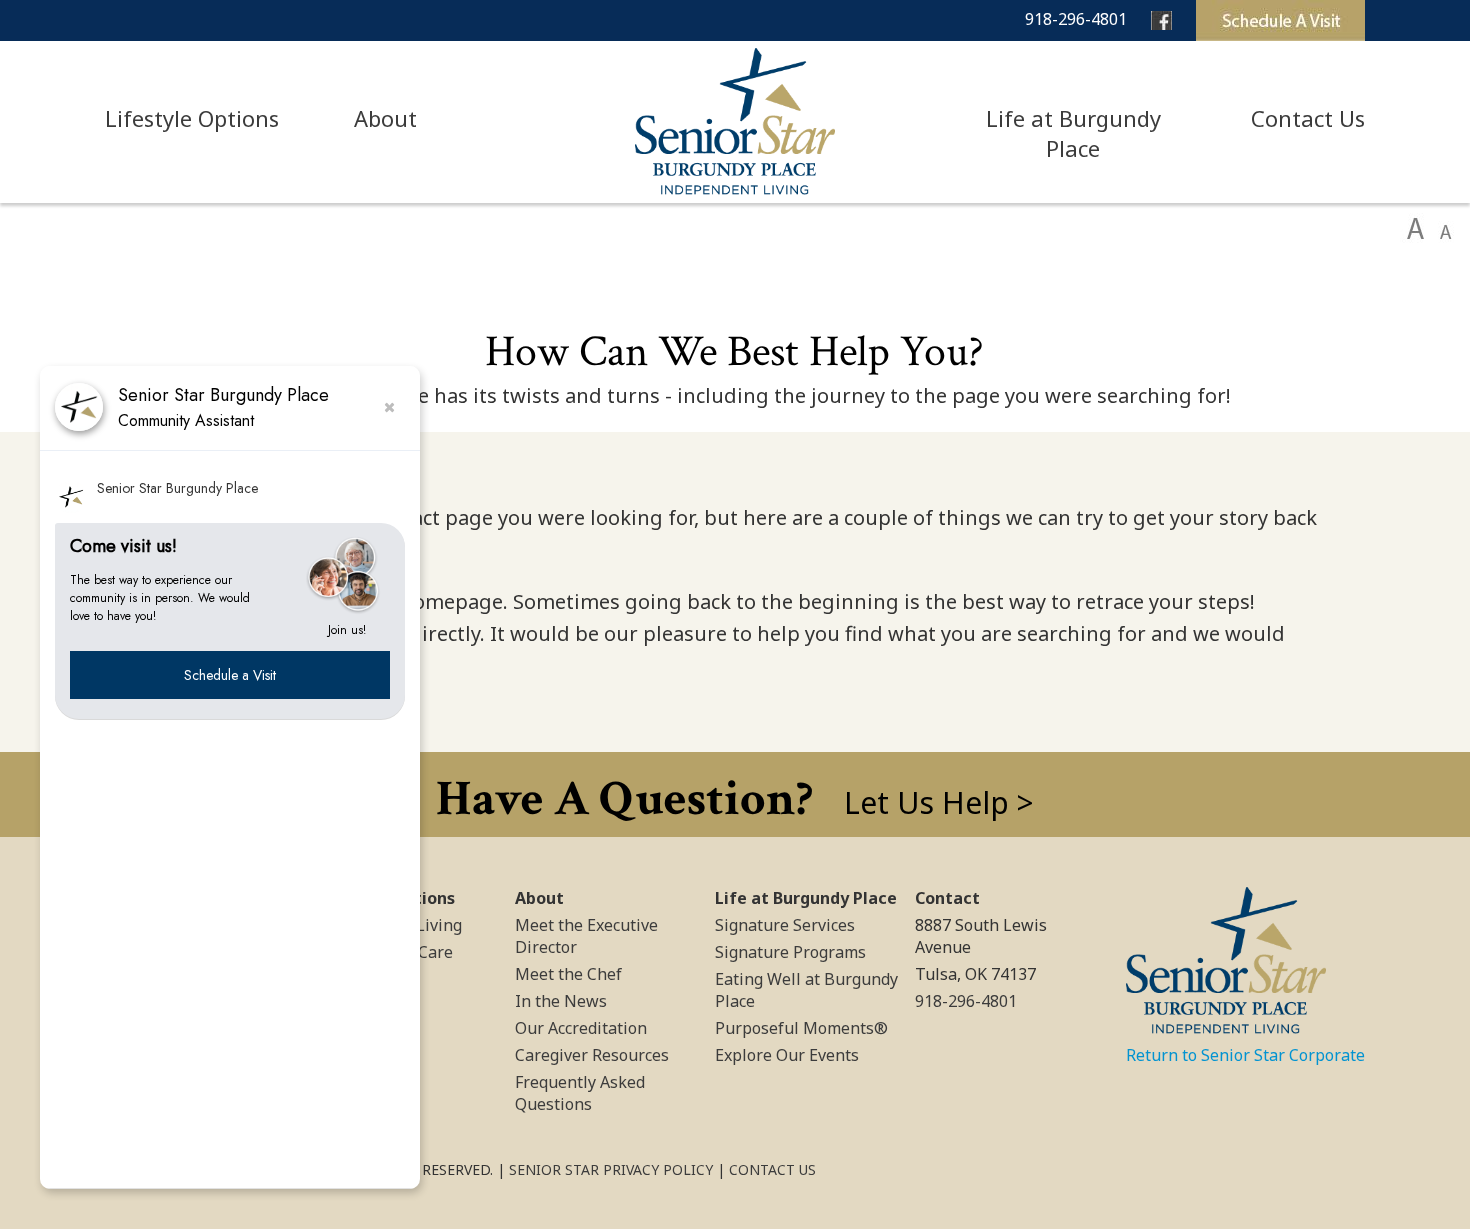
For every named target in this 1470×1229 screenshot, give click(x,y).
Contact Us (1308, 118)
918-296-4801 (1076, 19)
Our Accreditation (581, 1028)
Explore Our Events (787, 1055)
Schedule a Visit (230, 674)
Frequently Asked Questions (580, 1093)
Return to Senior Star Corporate (1245, 1055)
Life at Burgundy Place (1073, 133)
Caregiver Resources (592, 1055)
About (385, 118)
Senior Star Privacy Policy (611, 1169)
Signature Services (785, 925)
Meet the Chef (568, 974)
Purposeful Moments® (801, 1028)
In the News (561, 1001)
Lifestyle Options (192, 118)
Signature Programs (790, 952)
